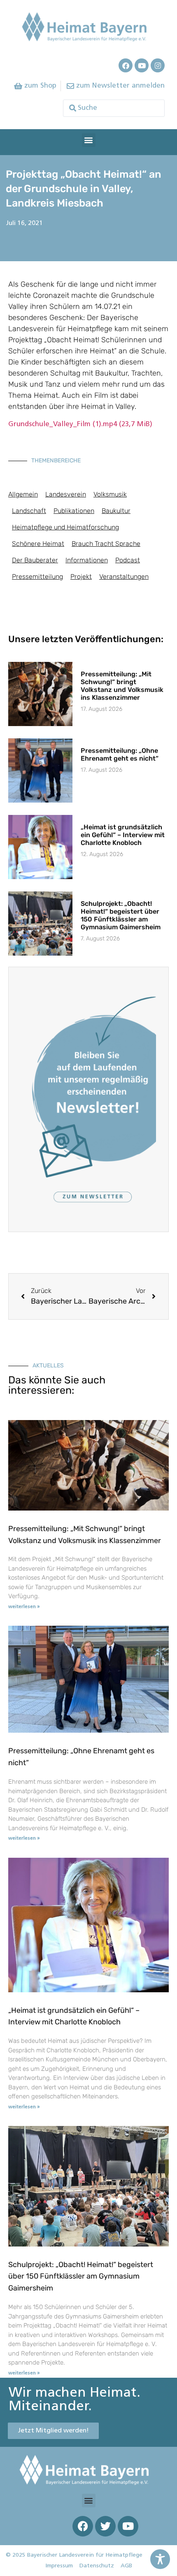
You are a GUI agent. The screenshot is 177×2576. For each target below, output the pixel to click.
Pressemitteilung (37, 577)
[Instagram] (158, 65)
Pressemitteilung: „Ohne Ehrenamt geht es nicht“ (120, 754)
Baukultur (116, 511)
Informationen (87, 560)
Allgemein (23, 494)
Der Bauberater (35, 560)
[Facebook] (126, 65)
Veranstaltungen (124, 577)
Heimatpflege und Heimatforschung (65, 527)
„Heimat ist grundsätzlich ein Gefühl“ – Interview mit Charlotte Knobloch (123, 835)
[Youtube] (142, 65)
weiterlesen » (24, 1607)
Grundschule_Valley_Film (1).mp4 (80, 424)
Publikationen (74, 511)
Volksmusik (110, 494)
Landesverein (66, 494)
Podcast (128, 560)
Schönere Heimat (38, 544)
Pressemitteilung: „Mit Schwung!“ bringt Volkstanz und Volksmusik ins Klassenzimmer (122, 686)
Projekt (81, 577)
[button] (89, 140)
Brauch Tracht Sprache (106, 544)
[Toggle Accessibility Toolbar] (160, 2559)
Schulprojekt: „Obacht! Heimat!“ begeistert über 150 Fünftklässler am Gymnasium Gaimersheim (121, 916)
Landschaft (29, 511)
